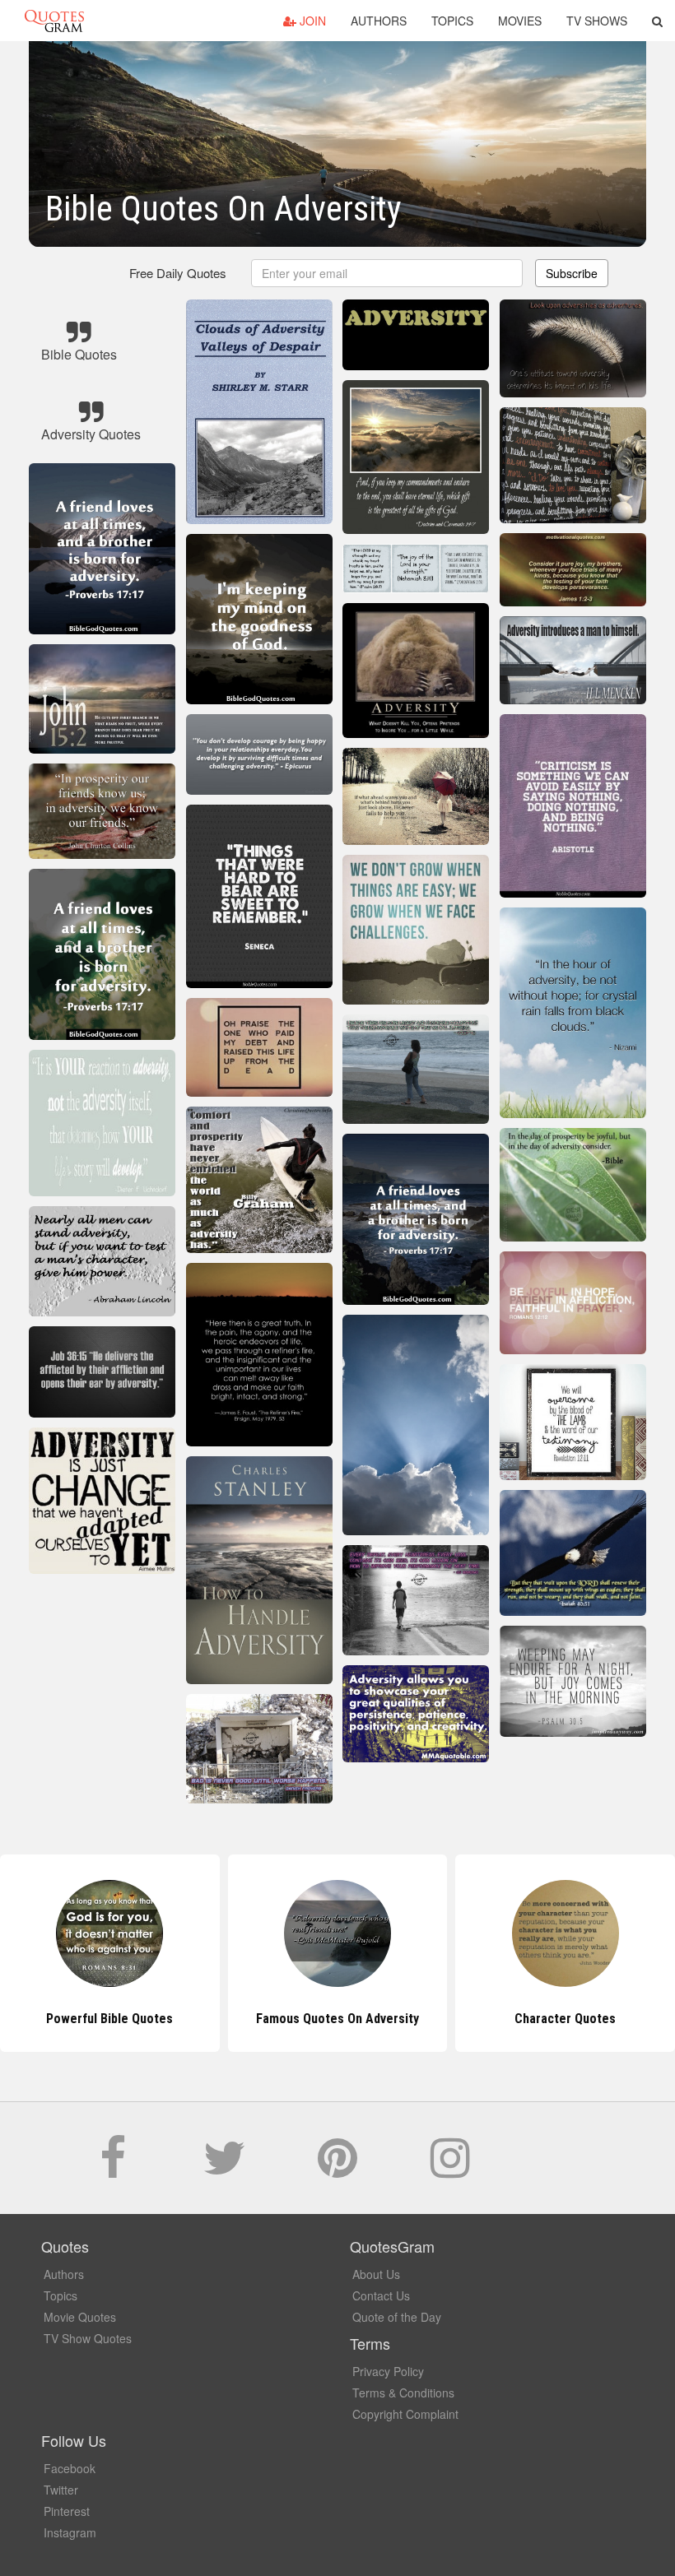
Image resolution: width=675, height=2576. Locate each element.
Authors (379, 21)
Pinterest (67, 2511)
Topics (452, 21)
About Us (376, 2274)
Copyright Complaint (405, 2414)
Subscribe (572, 273)
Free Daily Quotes (178, 273)
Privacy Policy (388, 2371)
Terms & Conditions (403, 2393)
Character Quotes (337, 2019)
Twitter (61, 2490)
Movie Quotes (80, 2317)
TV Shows (597, 21)
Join (311, 21)
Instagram (70, 2532)
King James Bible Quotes (565, 2019)
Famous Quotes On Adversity (109, 2019)
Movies (520, 21)
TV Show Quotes (88, 2338)
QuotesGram (54, 21)
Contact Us (381, 2295)
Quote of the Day (397, 2317)
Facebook (70, 2468)
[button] (657, 21)
